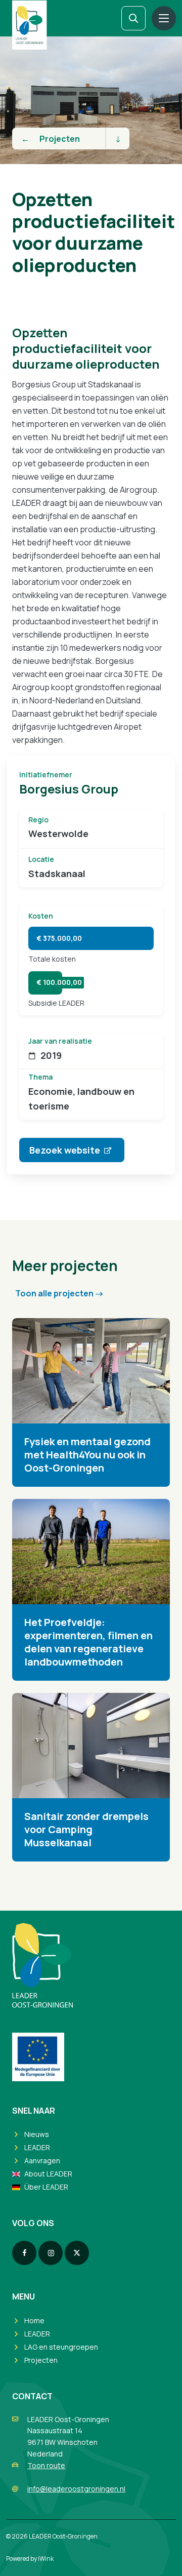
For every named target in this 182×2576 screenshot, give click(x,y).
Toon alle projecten (54, 1293)
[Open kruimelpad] (117, 138)
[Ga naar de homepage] (29, 25)
